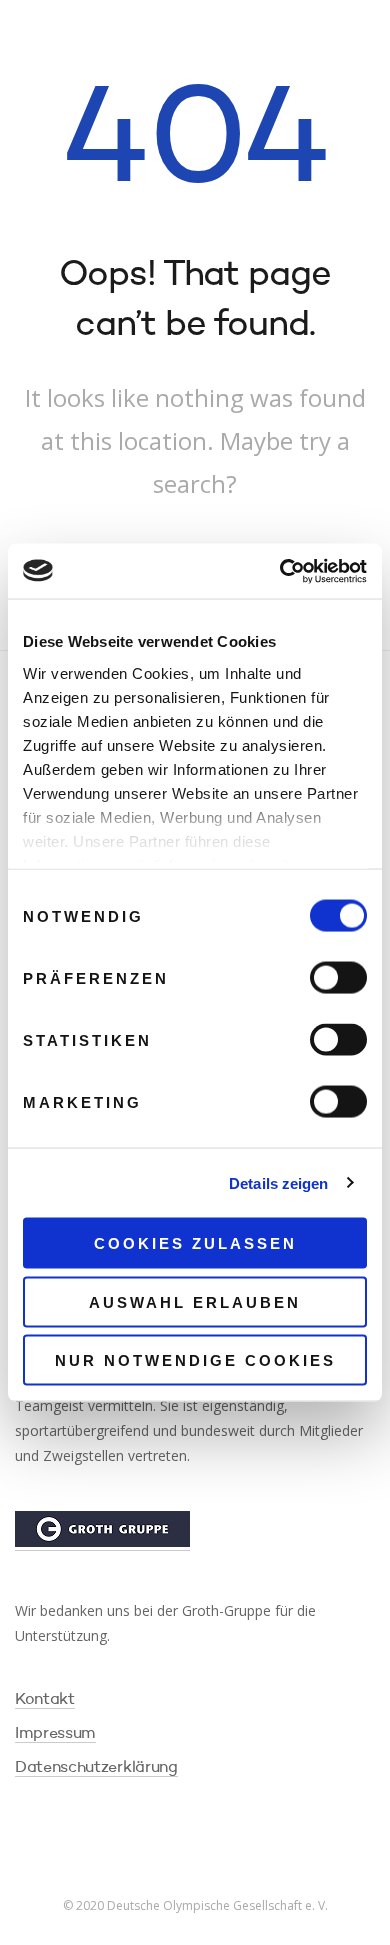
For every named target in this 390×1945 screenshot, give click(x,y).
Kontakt (45, 1700)
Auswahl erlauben (195, 1301)
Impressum (55, 1734)
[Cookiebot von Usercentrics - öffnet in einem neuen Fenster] (280, 571)
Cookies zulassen (195, 1243)
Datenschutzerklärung (96, 1768)
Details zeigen (278, 1182)
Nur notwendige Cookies (195, 1360)
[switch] (338, 978)
